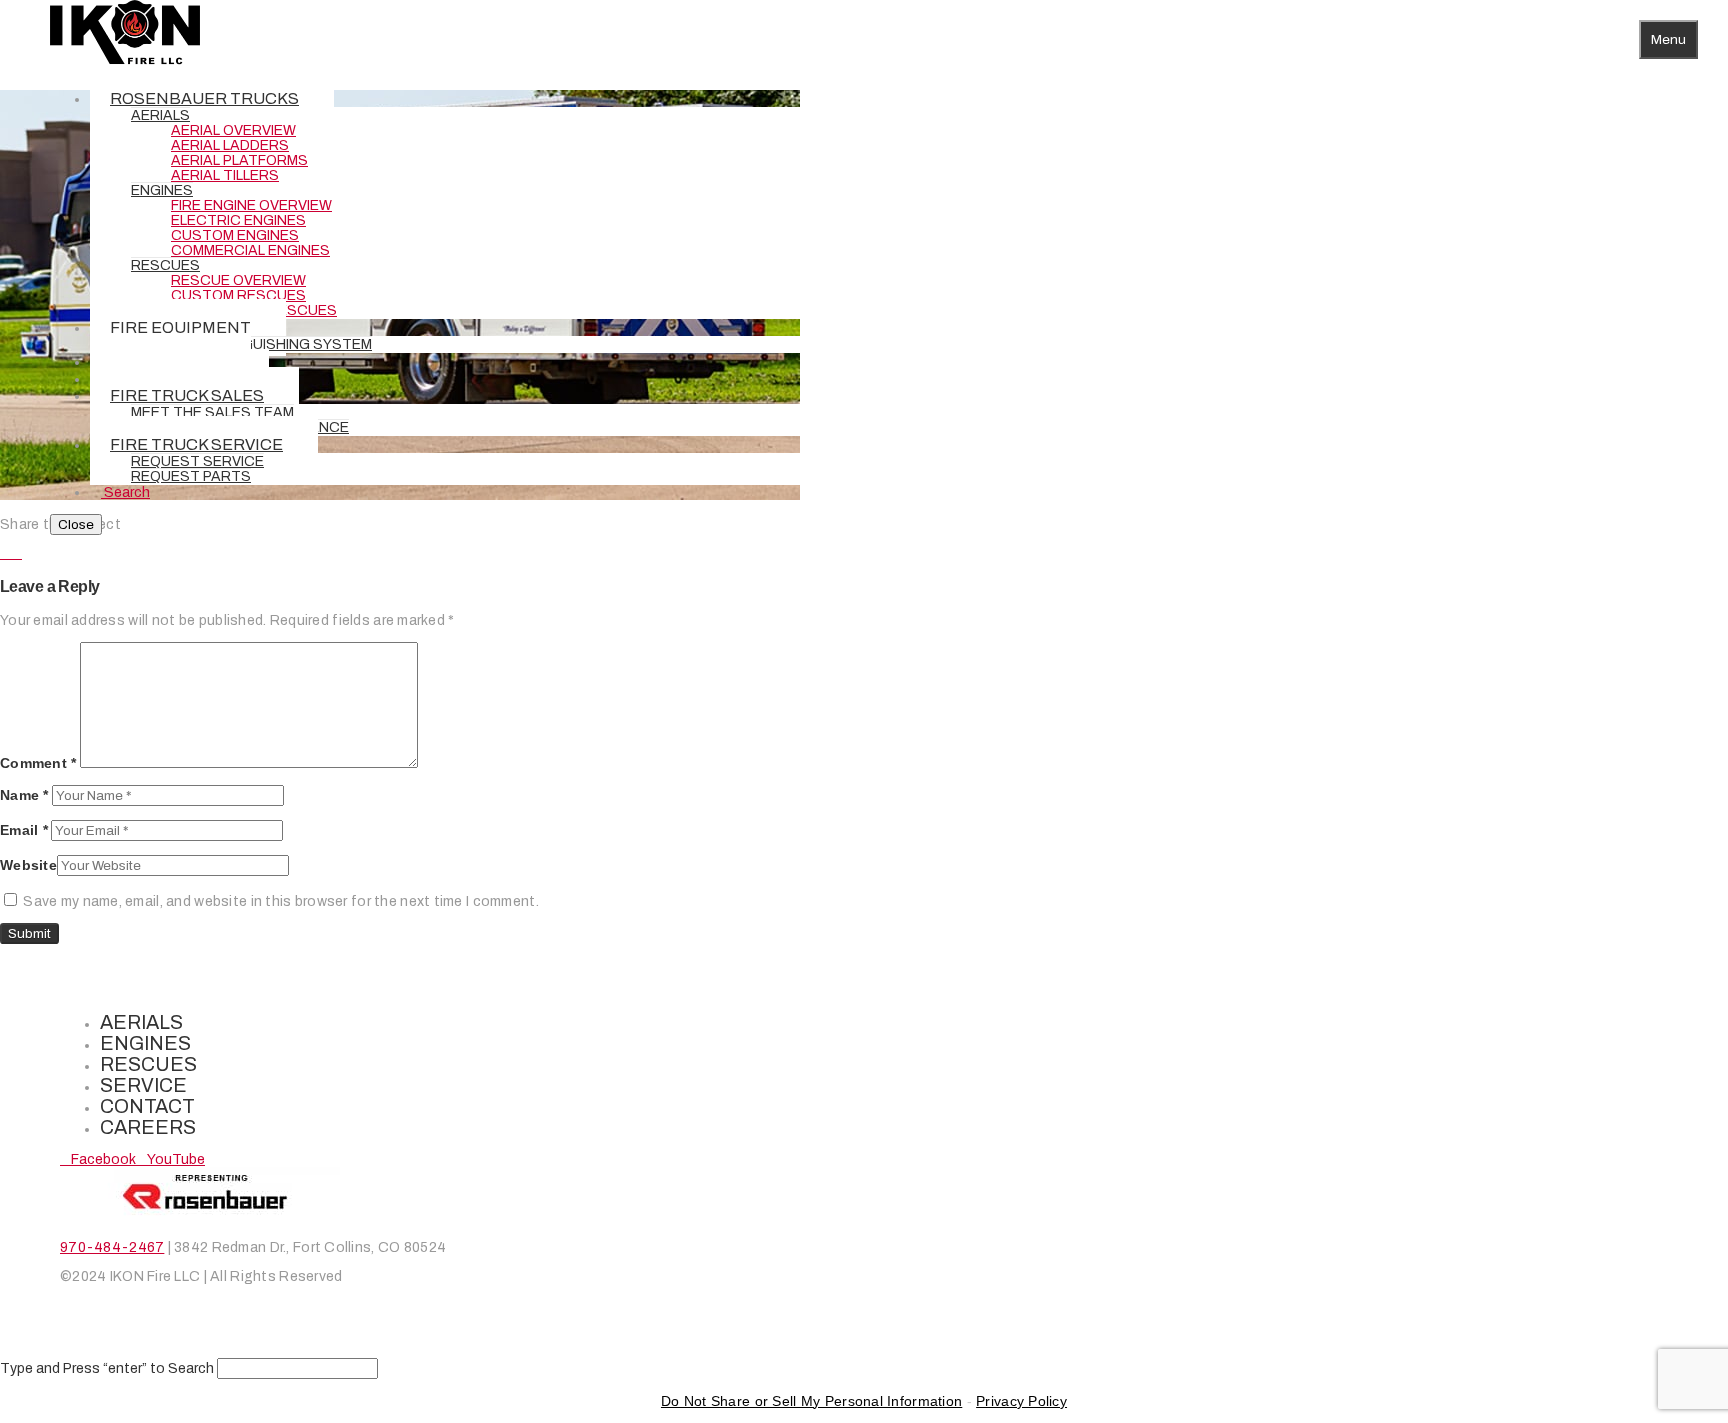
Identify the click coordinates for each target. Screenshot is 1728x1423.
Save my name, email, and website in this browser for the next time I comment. (281, 901)
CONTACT (147, 1106)
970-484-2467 (112, 1247)
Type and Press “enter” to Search (107, 1368)
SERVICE (143, 1085)
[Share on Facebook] (5, 553)
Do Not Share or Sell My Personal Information (811, 1401)
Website (28, 865)
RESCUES (148, 1064)
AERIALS (141, 1022)
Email (24, 830)
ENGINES (145, 1043)
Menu (1668, 39)
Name (24, 795)
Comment (38, 763)
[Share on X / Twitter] (16, 553)
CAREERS (148, 1127)
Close (76, 524)
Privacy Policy (1021, 1401)
